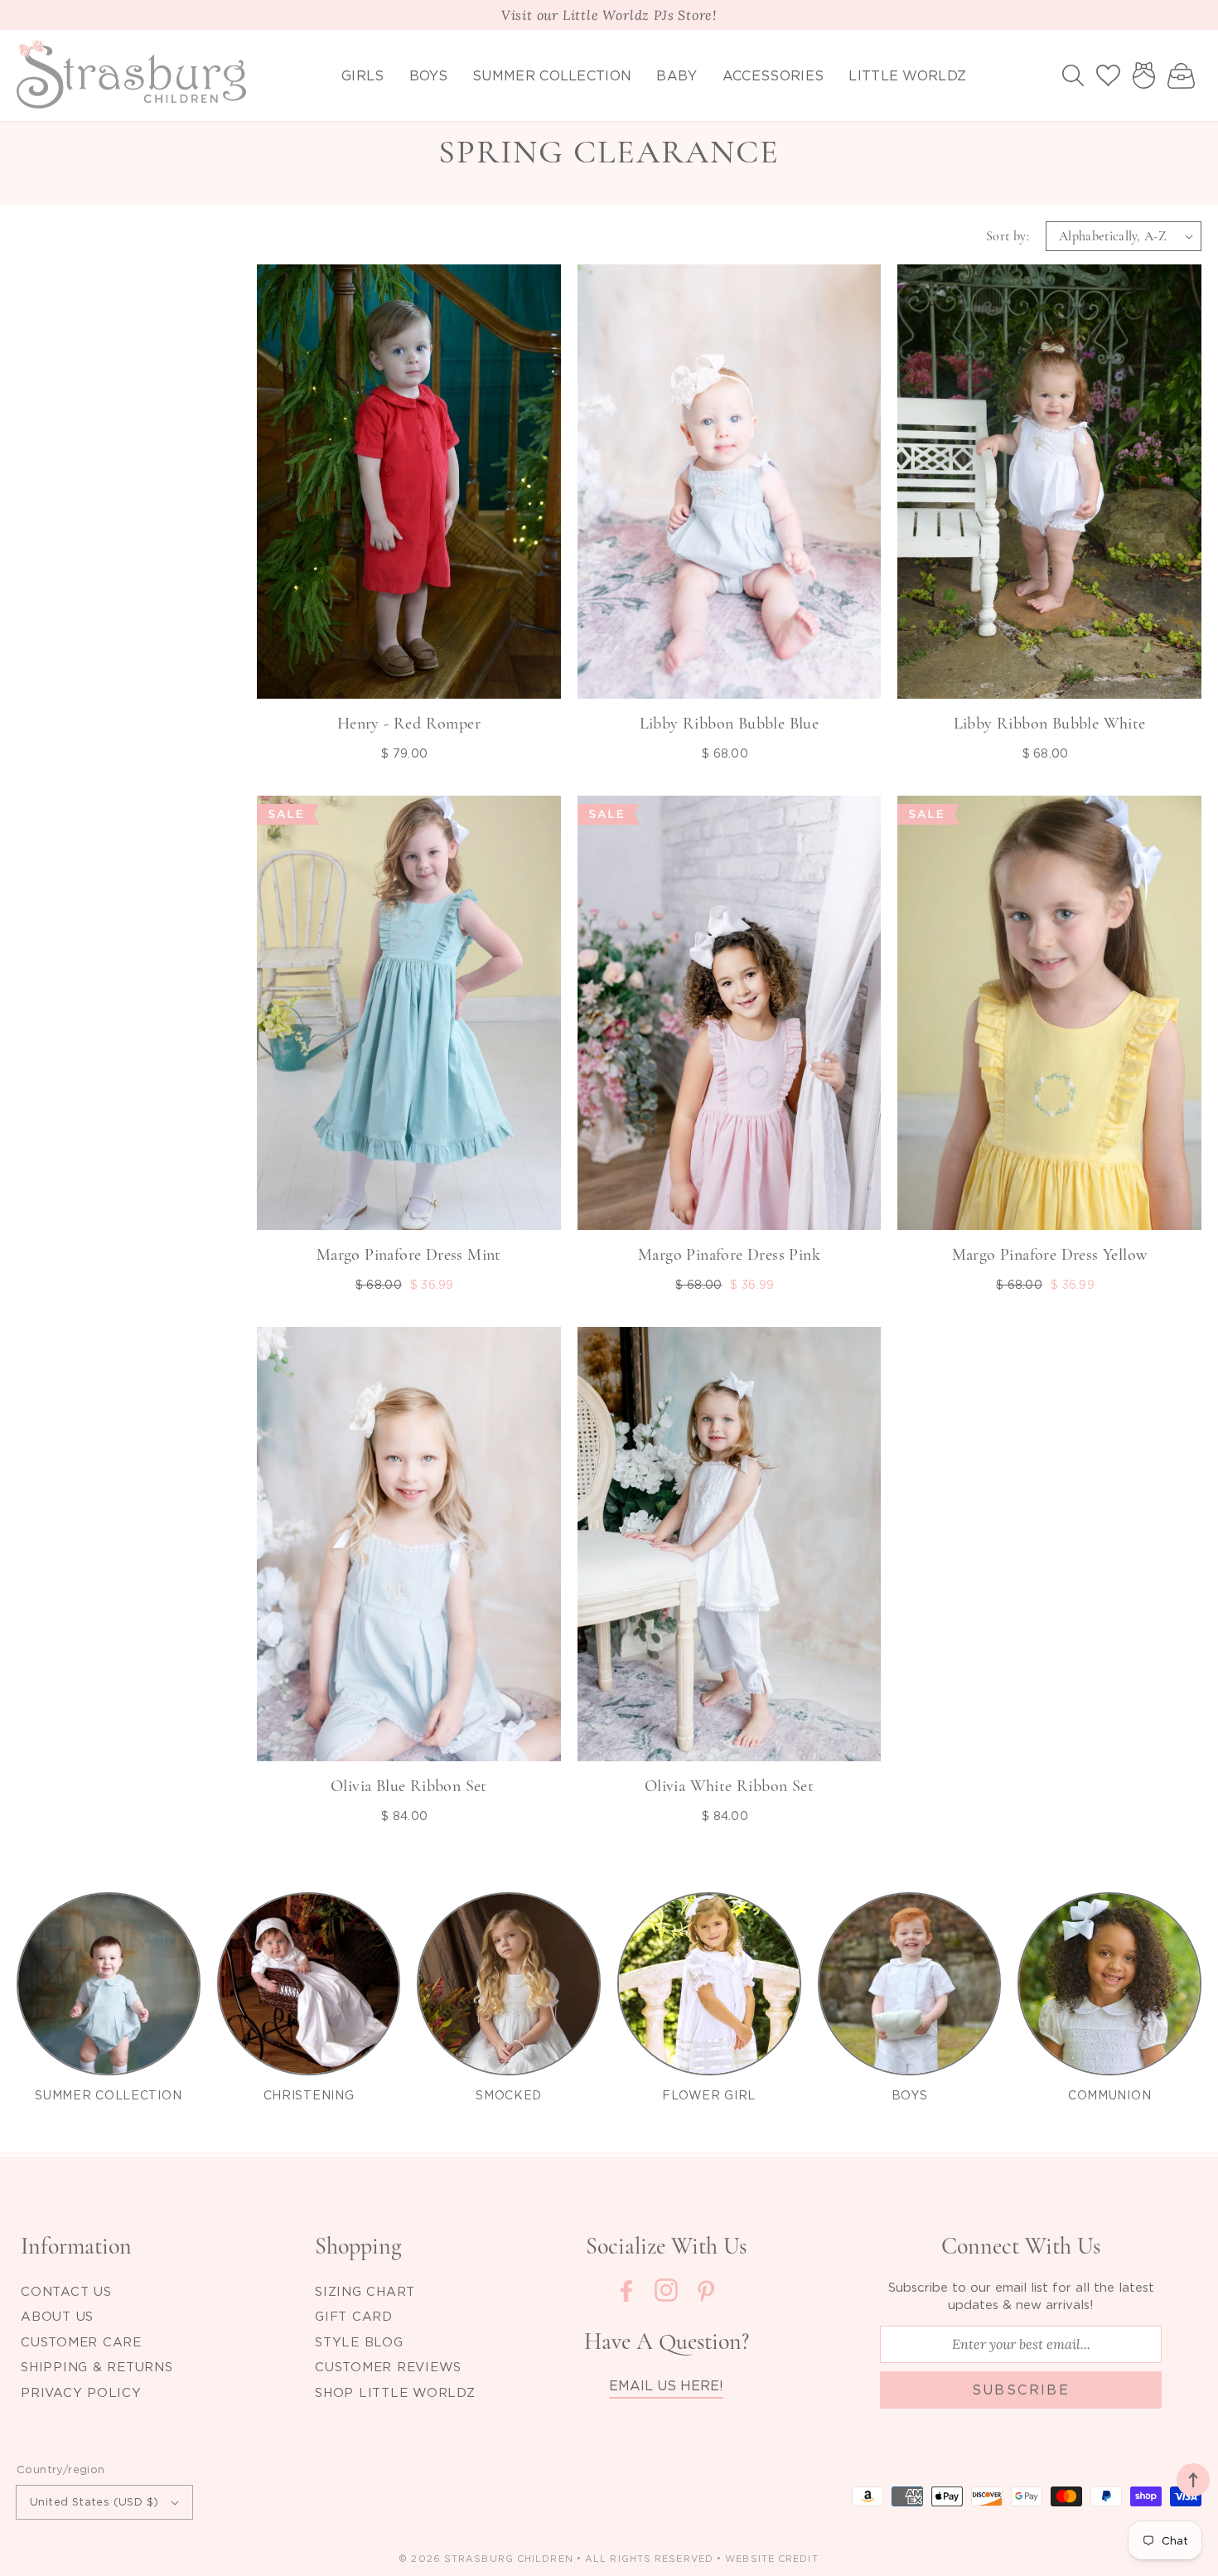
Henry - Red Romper (409, 724)
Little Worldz (907, 75)
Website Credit (771, 2559)
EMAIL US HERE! (666, 2385)
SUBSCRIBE (1021, 2390)
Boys (428, 75)
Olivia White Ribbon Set (729, 1786)
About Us (57, 2316)
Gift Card (354, 2316)
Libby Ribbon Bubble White (1050, 724)
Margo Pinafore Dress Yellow (1050, 1255)
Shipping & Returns (97, 2366)
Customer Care (81, 2341)
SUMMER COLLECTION (108, 2095)
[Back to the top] (1193, 2480)
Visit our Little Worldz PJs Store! (609, 15)
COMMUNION (1109, 2095)
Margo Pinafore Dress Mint (409, 1255)
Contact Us (66, 2291)
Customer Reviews (388, 2366)
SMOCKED (509, 2095)
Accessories (773, 75)
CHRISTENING (309, 2095)
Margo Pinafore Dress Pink (729, 1255)
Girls (363, 75)
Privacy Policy (81, 2392)
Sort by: (1008, 236)
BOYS (910, 2095)
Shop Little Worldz (395, 2392)
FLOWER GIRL (709, 2095)
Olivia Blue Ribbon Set (409, 1786)
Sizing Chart (365, 2291)
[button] (1073, 75)
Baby (677, 75)
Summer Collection (552, 75)
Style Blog (359, 2341)
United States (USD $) (94, 2501)
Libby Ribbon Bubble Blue (730, 724)
